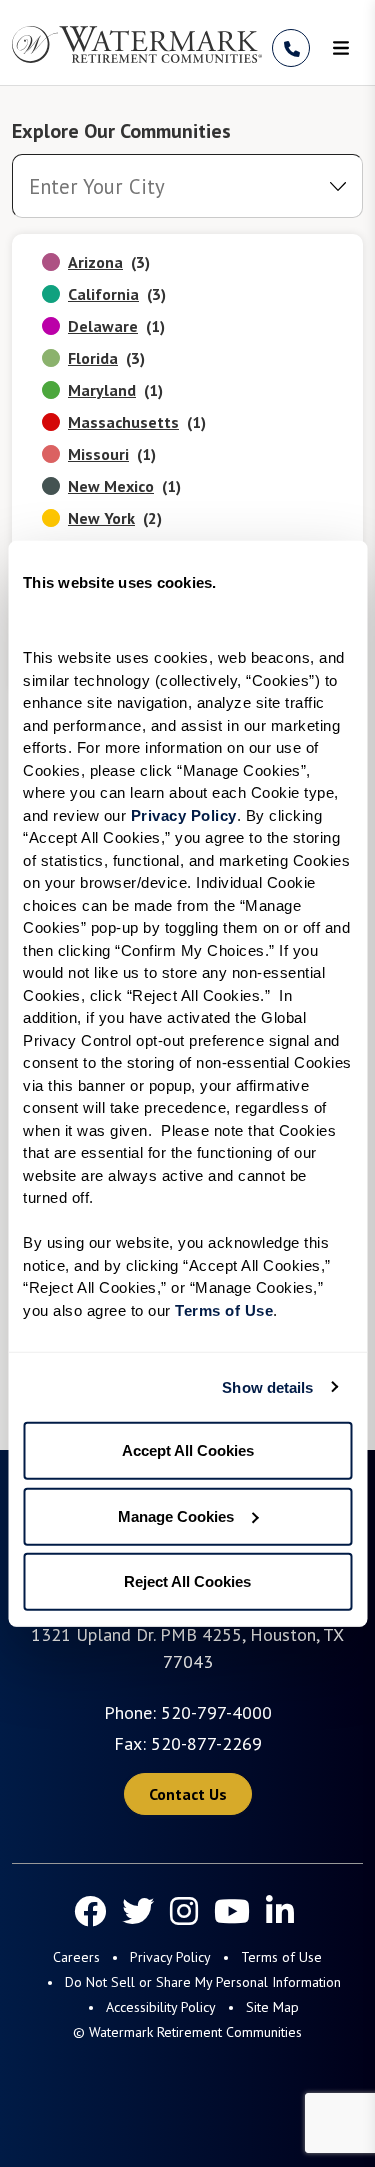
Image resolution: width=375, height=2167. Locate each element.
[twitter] (138, 1911)
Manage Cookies (176, 1515)
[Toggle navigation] (341, 48)
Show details (267, 1386)
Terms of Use (281, 1957)
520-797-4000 (216, 1712)
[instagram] (184, 1911)
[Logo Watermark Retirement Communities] (137, 44)
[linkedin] (280, 1911)
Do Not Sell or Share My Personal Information (203, 1982)
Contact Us (188, 1794)
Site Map (272, 2007)
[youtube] (232, 1911)
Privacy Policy (170, 1957)
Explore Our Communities (121, 131)
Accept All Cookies (188, 1450)
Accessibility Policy (161, 2007)
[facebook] (90, 1911)
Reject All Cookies (187, 1581)
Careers (76, 1957)
